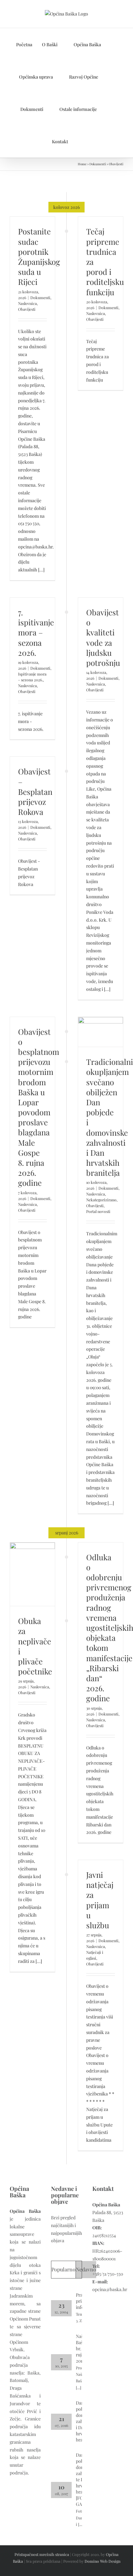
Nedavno (86, 2269)
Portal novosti (98, 1211)
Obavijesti (27, 309)
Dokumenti (98, 164)
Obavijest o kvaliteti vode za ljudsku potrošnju (103, 637)
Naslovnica (27, 303)
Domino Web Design (102, 2561)
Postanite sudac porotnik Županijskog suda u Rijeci (39, 256)
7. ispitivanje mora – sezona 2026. (36, 632)
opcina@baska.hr (110, 2289)
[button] (80, 141)
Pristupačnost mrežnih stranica (42, 2554)
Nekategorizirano (101, 1200)
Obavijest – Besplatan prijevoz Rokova (35, 791)
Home (82, 164)
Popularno (63, 2269)
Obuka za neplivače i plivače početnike (35, 1646)
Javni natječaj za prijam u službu (100, 1900)
